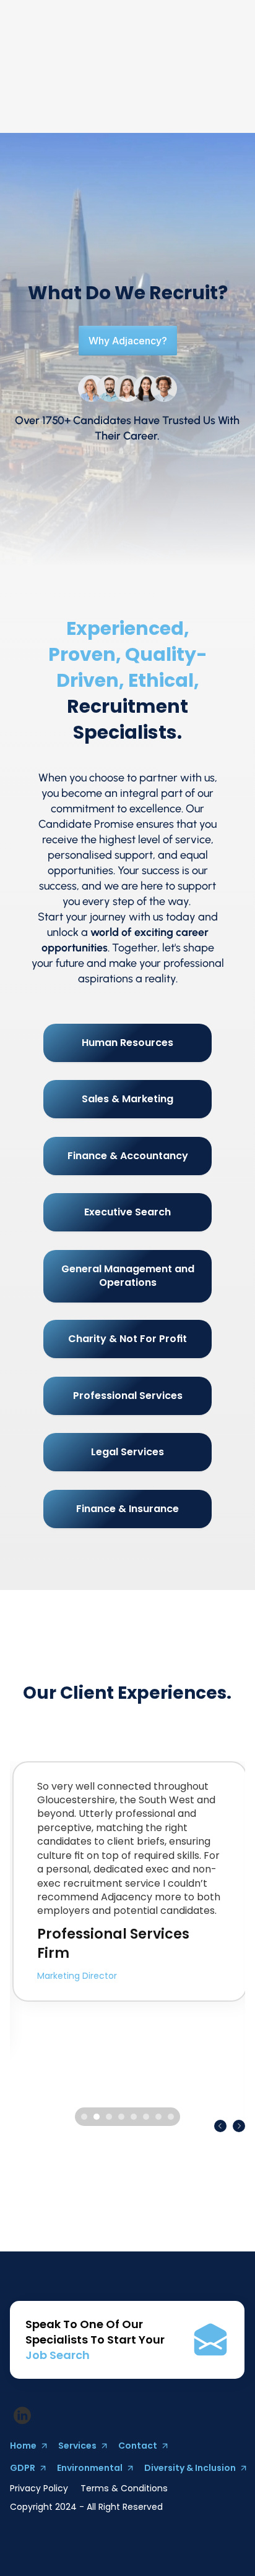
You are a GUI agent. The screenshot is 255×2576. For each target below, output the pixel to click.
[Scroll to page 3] (109, 2117)
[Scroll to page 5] (134, 2117)
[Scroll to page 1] (83, 2117)
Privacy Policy (39, 2488)
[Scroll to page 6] (146, 2117)
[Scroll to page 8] (172, 2117)
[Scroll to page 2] (97, 2117)
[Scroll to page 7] (158, 2117)
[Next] (239, 2126)
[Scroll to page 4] (121, 2117)
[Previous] (220, 2126)
